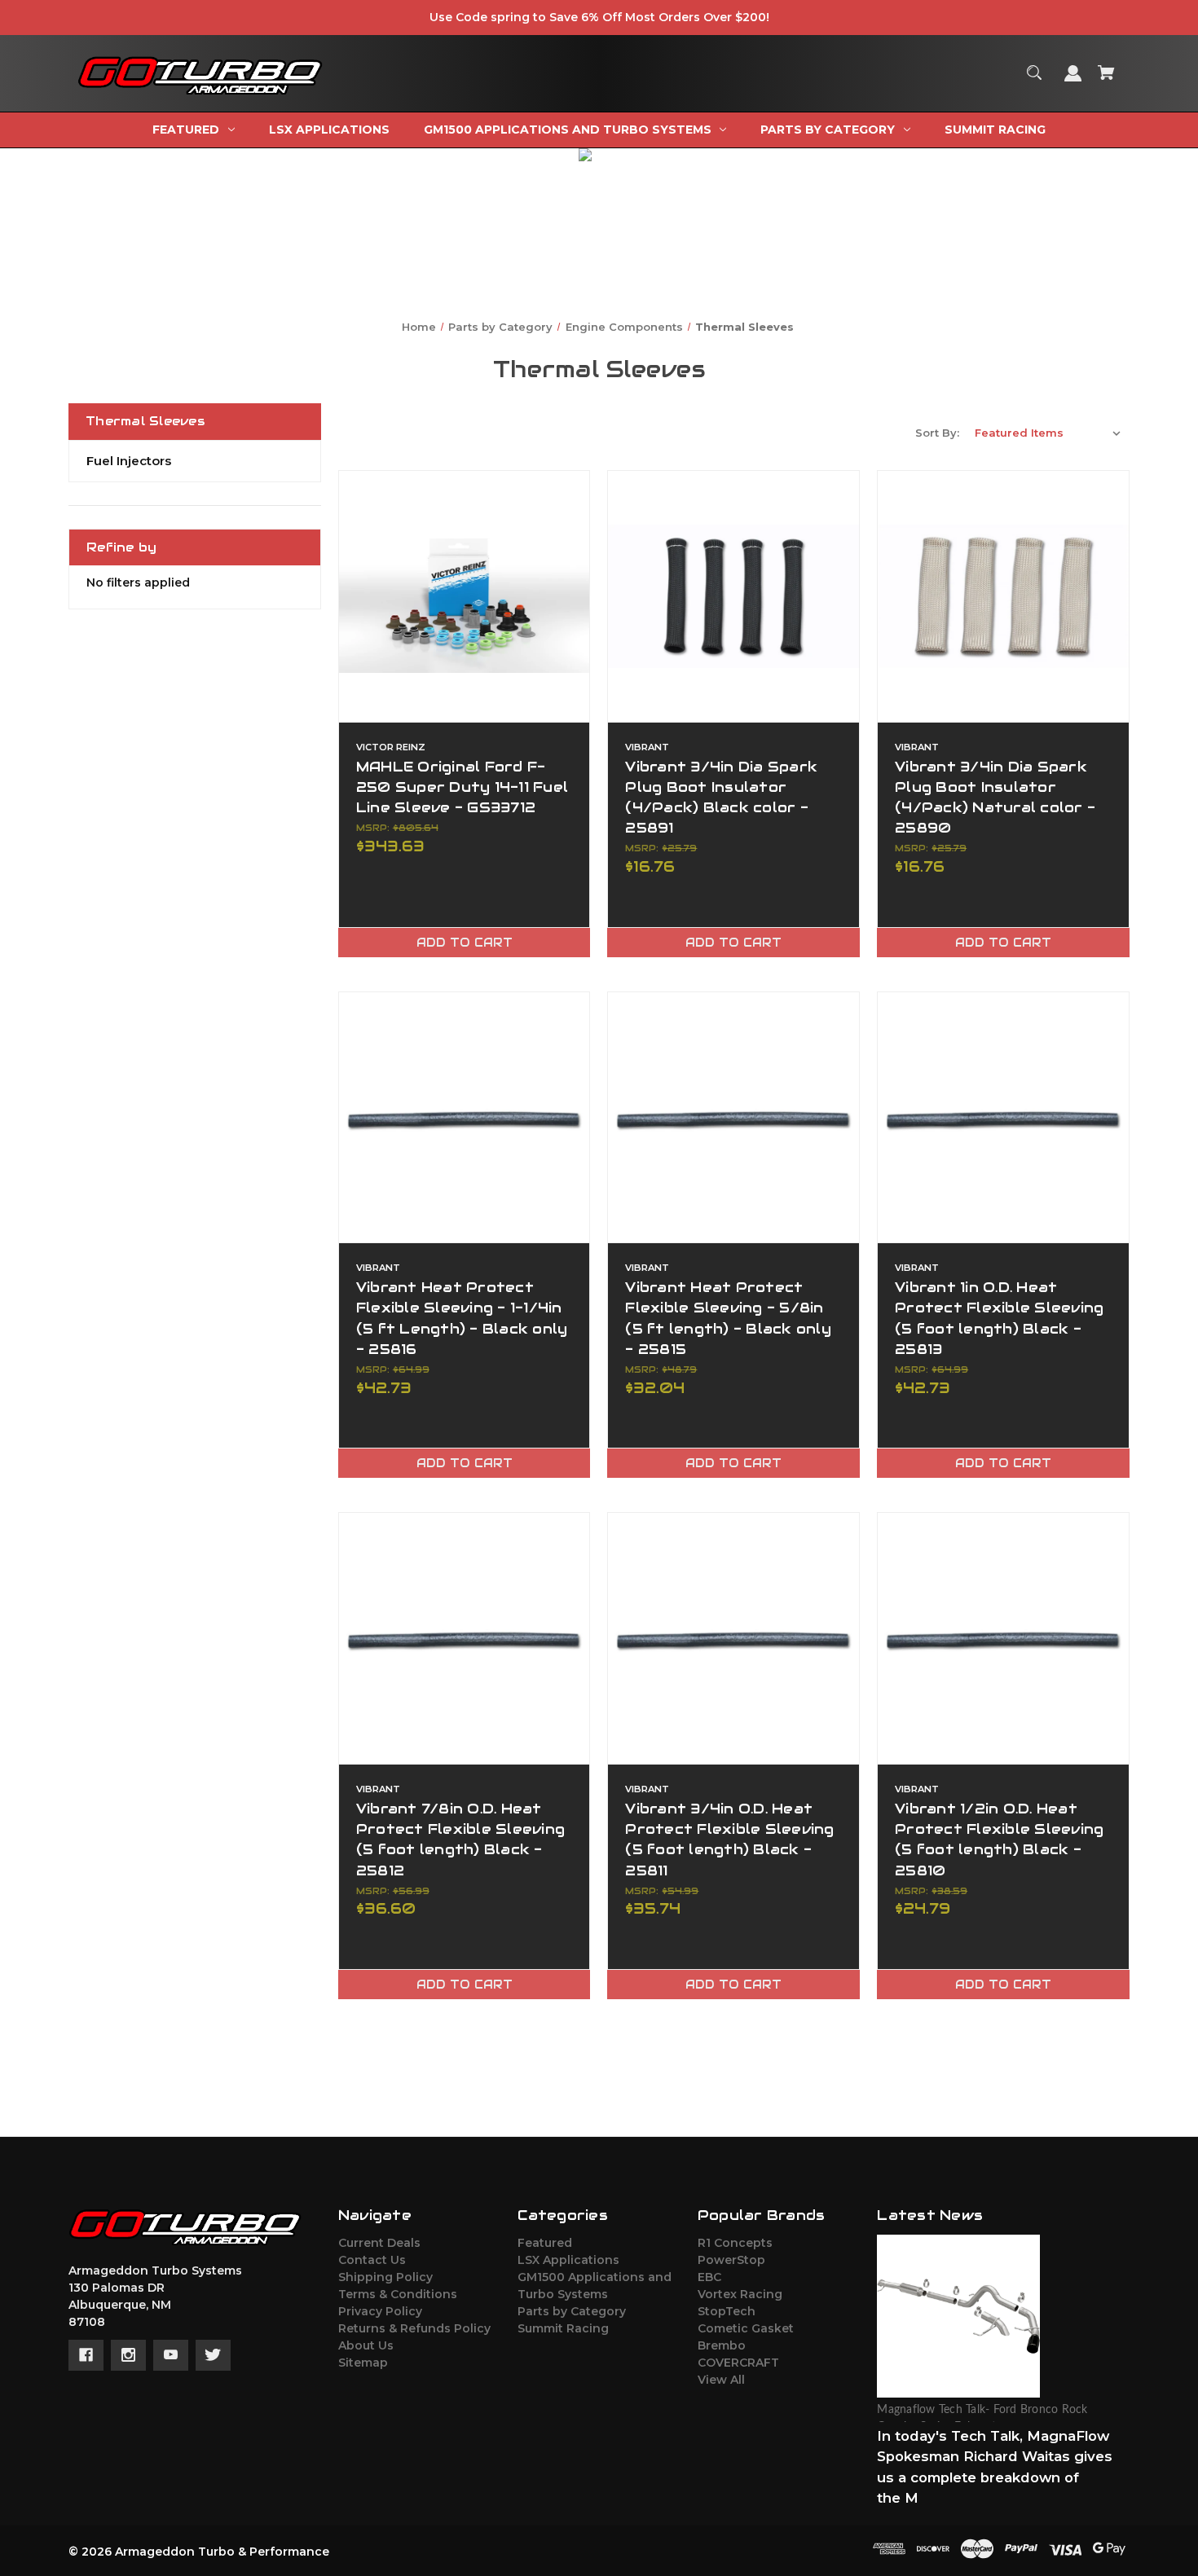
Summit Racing (563, 2328)
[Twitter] (213, 2355)
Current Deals (379, 2243)
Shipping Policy (385, 2277)
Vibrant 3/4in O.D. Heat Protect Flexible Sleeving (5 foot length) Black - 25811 (729, 1840)
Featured (545, 2243)
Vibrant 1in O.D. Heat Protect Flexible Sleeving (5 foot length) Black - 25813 (999, 1318)
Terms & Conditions (398, 2294)
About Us (366, 2345)
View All (721, 2380)
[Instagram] (128, 2355)
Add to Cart (465, 943)
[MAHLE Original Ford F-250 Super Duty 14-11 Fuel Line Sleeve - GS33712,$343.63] (465, 596)
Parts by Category (572, 2311)
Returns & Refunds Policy (414, 2328)
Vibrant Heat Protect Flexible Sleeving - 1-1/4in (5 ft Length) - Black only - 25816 (462, 1318)
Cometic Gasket (746, 2328)
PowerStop (731, 2260)
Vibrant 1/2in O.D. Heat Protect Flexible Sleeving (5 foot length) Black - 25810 (999, 1840)
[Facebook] (86, 2355)
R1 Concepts (735, 2243)
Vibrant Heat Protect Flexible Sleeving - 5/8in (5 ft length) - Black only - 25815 (728, 1318)
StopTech (727, 2311)
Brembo (722, 2345)
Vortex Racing (740, 2294)
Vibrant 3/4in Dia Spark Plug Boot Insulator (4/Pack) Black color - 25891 (721, 798)
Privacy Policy (380, 2311)
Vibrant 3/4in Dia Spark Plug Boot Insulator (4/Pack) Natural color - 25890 (995, 798)
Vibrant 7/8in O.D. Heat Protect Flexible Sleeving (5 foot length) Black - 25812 (460, 1840)
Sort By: (937, 433)
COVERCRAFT (738, 2363)
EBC (709, 2277)
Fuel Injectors (129, 461)
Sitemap (363, 2363)
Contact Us (372, 2260)
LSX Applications (568, 2260)
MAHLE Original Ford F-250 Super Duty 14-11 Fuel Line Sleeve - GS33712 (462, 787)
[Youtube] (171, 2355)
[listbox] (1048, 433)
